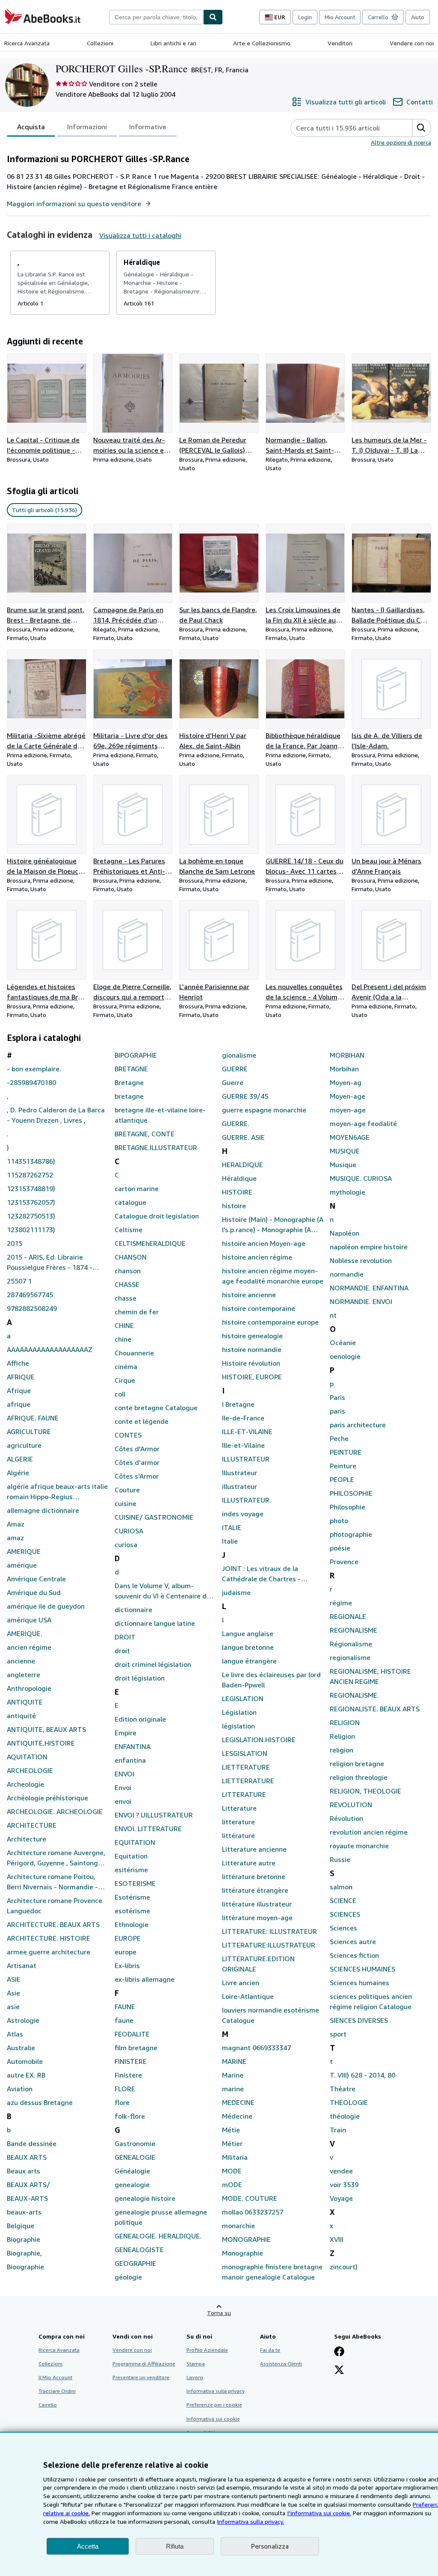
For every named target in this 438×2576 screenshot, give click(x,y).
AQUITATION (27, 1757)
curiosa (126, 1544)
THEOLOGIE (349, 2102)
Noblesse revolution (361, 1260)
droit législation (140, 1678)
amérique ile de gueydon (46, 1606)
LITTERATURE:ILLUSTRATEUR (269, 1945)
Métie (231, 2130)
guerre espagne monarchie (264, 1110)
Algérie (18, 1473)
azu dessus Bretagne (40, 2102)
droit (122, 1651)
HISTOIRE (237, 1192)
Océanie (343, 1343)
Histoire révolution (251, 1363)
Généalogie (132, 2171)
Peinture (343, 1466)
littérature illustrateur (257, 1904)
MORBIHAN (347, 1055)
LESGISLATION (245, 1753)
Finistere (128, 2075)
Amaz (16, 1524)
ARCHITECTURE (32, 1825)
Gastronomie (135, 2143)
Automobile (25, 2061)
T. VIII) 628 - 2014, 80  (363, 2075)
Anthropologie (29, 1688)
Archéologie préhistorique (47, 1798)
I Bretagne (238, 1404)
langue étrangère (249, 1661)
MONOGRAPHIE (246, 2239)
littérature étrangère (255, 1890)
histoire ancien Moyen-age (264, 1243)
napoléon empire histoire (369, 1247)
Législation (239, 1712)
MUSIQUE (345, 1151)
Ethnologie (132, 1924)
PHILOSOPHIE (351, 1493)
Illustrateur (240, 1473)
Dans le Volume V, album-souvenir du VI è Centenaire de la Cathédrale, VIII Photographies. (163, 1591)
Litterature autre (249, 1863)
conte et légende (142, 1421)
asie (13, 2007)
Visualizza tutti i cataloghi (140, 235)
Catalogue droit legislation (157, 1216)
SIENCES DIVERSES (359, 2020)
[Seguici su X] (339, 2371)
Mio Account (340, 17)
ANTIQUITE (25, 1702)
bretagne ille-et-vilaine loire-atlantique (160, 1115)
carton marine (137, 1189)
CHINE (124, 1325)
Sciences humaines (360, 1983)
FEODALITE (132, 2034)
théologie (345, 2116)
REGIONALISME (354, 1630)
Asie (13, 1993)
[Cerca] (213, 17)
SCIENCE (343, 1900)
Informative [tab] (148, 127)
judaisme (236, 1592)
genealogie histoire (145, 2198)
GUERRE (235, 1069)
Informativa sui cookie (213, 2419)
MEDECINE (238, 2102)
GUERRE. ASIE (243, 1137)
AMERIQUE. (25, 1633)
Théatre (343, 2089)
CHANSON (131, 1257)
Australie (21, 2048)
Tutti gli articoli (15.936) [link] (44, 510)
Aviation (20, 2089)
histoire (234, 1206)
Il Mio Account (55, 2377)
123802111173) (31, 1230)
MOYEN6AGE (350, 1137)
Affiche (18, 1363)
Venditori (340, 43)
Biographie (24, 2239)
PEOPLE (342, 1479)
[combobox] (156, 17)
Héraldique (239, 1178)
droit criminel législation (153, 1664)
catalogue (130, 1202)
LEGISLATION (243, 1699)
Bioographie (25, 2267)
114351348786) (31, 1161)
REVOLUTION (351, 1805)
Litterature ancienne (254, 1849)
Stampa (196, 2364)
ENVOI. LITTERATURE (148, 1829)
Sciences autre (353, 1942)
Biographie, (24, 2253)
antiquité (21, 1716)
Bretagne (129, 1082)
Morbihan (344, 1069)
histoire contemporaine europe (270, 1322)
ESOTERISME (135, 1883)
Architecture (27, 1839)
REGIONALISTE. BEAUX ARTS (375, 1709)
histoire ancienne (249, 1295)
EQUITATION (135, 1842)
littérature (238, 1835)
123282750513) (31, 1216)
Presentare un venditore (141, 2377)
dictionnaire (133, 1610)
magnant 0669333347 (256, 2048)
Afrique (19, 1390)
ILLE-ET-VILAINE (247, 1432)
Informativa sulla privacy (216, 2391)
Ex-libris (127, 1965)
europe (126, 1952)
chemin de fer (137, 1312)
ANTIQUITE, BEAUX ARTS (46, 1729)
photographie (351, 1534)
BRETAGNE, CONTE (145, 1134)
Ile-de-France (243, 1418)
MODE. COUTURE (250, 2198)
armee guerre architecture (49, 1952)
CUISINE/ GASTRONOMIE (154, 1517)
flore (122, 2102)
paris (337, 1411)
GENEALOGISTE (139, 2250)
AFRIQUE (21, 1377)
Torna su (219, 2313)
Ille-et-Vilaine (243, 1445)
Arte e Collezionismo (262, 43)
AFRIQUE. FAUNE (33, 1418)
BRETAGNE (131, 1069)
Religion (342, 1736)
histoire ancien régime (257, 1257)
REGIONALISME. (354, 1695)
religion (342, 1750)
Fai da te (270, 2350)
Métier (232, 2143)
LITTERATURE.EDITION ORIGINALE (258, 1964)
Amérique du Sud (34, 1592)
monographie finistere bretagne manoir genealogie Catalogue (272, 2272)
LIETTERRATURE (248, 1781)
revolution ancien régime (369, 1832)
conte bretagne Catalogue (156, 1408)
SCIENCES (345, 1914)
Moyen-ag (346, 1082)
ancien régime (29, 1647)
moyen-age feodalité (363, 1123)
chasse (126, 1298)
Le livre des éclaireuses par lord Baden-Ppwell (271, 1680)
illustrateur (240, 1486)
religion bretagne (357, 1764)
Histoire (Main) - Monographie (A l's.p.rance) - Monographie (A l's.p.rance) (273, 1225)
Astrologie (23, 2020)
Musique (343, 1165)
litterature (238, 1822)
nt (333, 1315)
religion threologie (359, 1777)
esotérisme (132, 1911)
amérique (22, 1565)
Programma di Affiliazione (144, 2364)
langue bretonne (248, 1647)
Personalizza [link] (270, 2546)
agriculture (24, 1445)
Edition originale (140, 1719)
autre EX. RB (26, 2075)
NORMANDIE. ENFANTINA (369, 1288)
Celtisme (129, 1230)
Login (305, 17)
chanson (128, 1271)
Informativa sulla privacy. (250, 2521)
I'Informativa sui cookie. (319, 2513)
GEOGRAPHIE (135, 2263)
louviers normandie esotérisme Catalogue (271, 2015)
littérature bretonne (254, 1876)
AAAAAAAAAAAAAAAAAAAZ (50, 1349)
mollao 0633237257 (253, 2212)
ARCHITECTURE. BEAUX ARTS (53, 1924)
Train (338, 2130)
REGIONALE (348, 1616)
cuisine (126, 1503)
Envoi (123, 1787)
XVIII (337, 2239)
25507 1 (19, 1281)
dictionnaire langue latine (155, 1623)
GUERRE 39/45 (245, 1096)
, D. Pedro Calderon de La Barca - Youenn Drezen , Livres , (56, 1115)
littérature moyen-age (257, 1918)
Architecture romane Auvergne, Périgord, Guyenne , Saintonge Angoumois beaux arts (56, 1858)
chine (123, 1339)
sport (338, 2034)
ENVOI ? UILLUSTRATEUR (154, 1815)
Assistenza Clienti (281, 2364)
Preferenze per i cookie (214, 2405)
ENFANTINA (133, 1746)
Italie (230, 1541)
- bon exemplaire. (34, 1069)
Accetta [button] (88, 2546)
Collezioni (100, 43)
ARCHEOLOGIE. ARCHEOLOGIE (55, 1811)
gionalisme (239, 1055)
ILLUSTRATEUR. (247, 1500)
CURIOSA (129, 1531)
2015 (15, 1243)
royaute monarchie (359, 1846)
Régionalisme (351, 1644)
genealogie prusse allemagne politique (161, 2217)
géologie (128, 2277)
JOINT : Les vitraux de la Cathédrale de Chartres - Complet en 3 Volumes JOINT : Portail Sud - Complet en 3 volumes (269, 1574)
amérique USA (29, 1620)
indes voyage (243, 1514)
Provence (344, 1562)
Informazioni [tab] (87, 127)
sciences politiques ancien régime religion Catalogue (371, 2001)
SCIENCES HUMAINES (363, 1969)
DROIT (125, 1637)
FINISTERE (131, 2061)
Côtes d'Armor (137, 1449)
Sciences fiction (354, 1955)
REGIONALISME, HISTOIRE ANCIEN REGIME (370, 1676)
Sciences (343, 1928)
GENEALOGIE (135, 2157)
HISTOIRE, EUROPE (252, 1377)
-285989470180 (31, 1082)
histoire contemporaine (259, 1308)
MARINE (234, 2061)
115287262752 (30, 1175)
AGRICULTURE (29, 1432)
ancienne (21, 1661)
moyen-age (348, 1110)
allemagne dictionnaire (43, 1510)
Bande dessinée (32, 2143)
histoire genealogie (252, 1336)
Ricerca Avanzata (27, 43)
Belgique (21, 2226)
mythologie (348, 1192)
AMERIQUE (24, 1551)
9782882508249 (32, 1308)
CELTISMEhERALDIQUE (150, 1243)
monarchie (238, 2226)
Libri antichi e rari (173, 43)
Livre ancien (241, 1983)
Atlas (15, 2034)
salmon (341, 1887)
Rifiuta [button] (175, 2546)
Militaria (235, 2157)
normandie (347, 1274)
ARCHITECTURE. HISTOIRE (49, 1938)
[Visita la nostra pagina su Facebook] (339, 2352)
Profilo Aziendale (207, 2350)
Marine (233, 2075)
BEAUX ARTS (27, 2157)
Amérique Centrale (36, 1579)
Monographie (243, 2253)
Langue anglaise (248, 1633)
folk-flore (130, 2116)
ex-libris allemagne (145, 1979)
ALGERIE (20, 1459)
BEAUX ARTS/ (28, 2185)
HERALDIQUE (243, 1165)
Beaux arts (24, 2171)
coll (120, 1394)
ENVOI (124, 1774)
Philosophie (348, 1507)
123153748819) (31, 1189)
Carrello (48, 2405)
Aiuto (418, 17)
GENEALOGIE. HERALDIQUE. (158, 2236)
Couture (127, 1490)
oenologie (345, 1356)
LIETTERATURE (246, 1767)
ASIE (14, 1979)
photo (339, 1521)
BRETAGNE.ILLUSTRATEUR (156, 1147)
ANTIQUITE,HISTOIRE (41, 1743)
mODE (232, 2185)
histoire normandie (252, 1349)
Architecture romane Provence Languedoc (55, 1906)
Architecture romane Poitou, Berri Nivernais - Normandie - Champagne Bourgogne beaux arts (54, 1882)
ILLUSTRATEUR (246, 1459)
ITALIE (232, 1527)
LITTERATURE (244, 1794)
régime (341, 1603)
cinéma (126, 1367)
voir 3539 (344, 2185)
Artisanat (22, 1965)
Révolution (346, 1818)
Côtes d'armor (137, 1462)
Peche (339, 1438)
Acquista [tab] (31, 127)
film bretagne (136, 2048)
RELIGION (345, 1722)
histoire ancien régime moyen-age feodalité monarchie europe (273, 1276)
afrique (19, 1404)
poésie (340, 1548)
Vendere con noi (412, 43)
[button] (421, 128)
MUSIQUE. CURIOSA (361, 1178)
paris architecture (358, 1425)
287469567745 (30, 1295)
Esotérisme (132, 1897)
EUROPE (128, 1938)
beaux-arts (24, 2212)
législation (238, 1726)
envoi (123, 1801)
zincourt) (344, 2267)
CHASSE (127, 1284)
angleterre (24, 1675)
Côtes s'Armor (137, 1476)
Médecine (237, 2116)
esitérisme (131, 1870)
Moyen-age (348, 1096)
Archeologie (25, 1784)
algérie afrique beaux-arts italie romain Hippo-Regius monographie (57, 1492)
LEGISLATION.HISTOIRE (259, 1740)
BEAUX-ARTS (27, 2198)
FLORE (125, 2089)
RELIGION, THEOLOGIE (365, 1791)
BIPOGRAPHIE (136, 1055)
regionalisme (350, 1657)
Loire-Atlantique (248, 1996)
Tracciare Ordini (57, 2391)
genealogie (132, 2185)
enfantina (130, 1760)
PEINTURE (346, 1452)
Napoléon (345, 1233)
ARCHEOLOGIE (30, 1770)
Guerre (233, 1082)
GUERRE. (236, 1123)
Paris (337, 1397)
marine (233, 2089)
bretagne (129, 1096)
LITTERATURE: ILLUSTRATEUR (269, 1931)
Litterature (239, 1808)
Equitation (131, 1856)
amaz (15, 1538)
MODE (232, 2171)
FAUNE (125, 2007)
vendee (341, 2171)
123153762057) (31, 1202)
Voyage (341, 2198)
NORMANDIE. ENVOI (361, 1301)
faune (124, 2020)
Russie (340, 1859)
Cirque (125, 1380)
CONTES (128, 1435)
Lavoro (195, 2377)
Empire (126, 1733)
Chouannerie (134, 1353)
